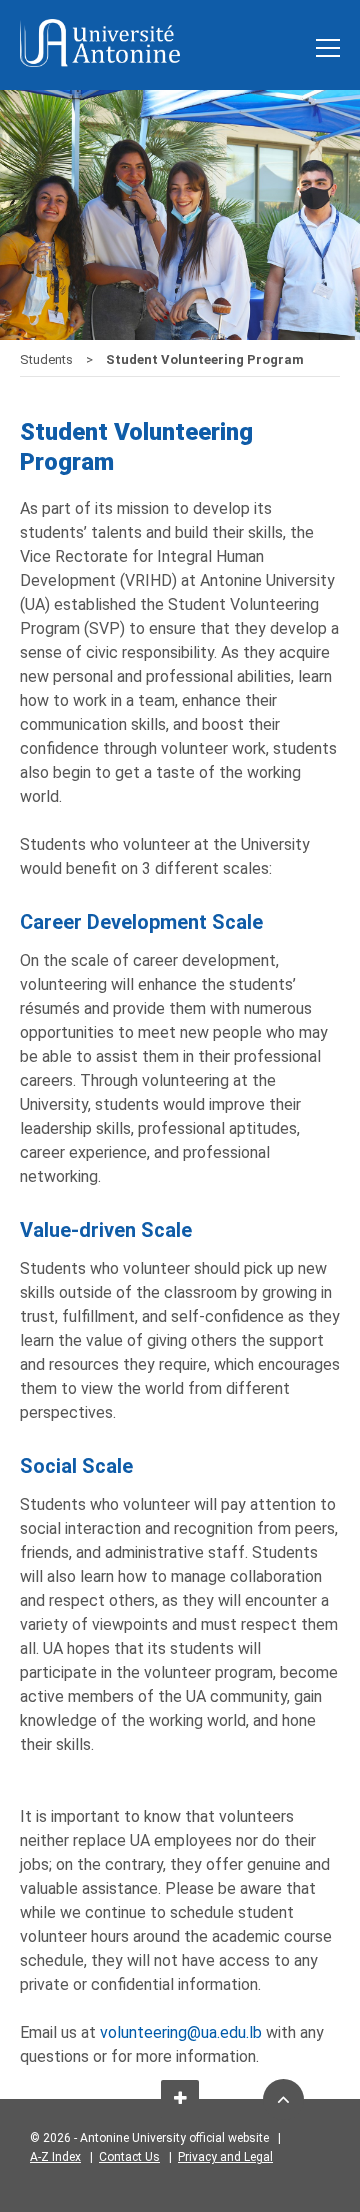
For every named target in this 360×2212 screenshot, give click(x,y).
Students (48, 359)
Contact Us (129, 2157)
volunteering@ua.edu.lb (181, 2032)
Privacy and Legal (225, 2157)
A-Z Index (55, 2157)
